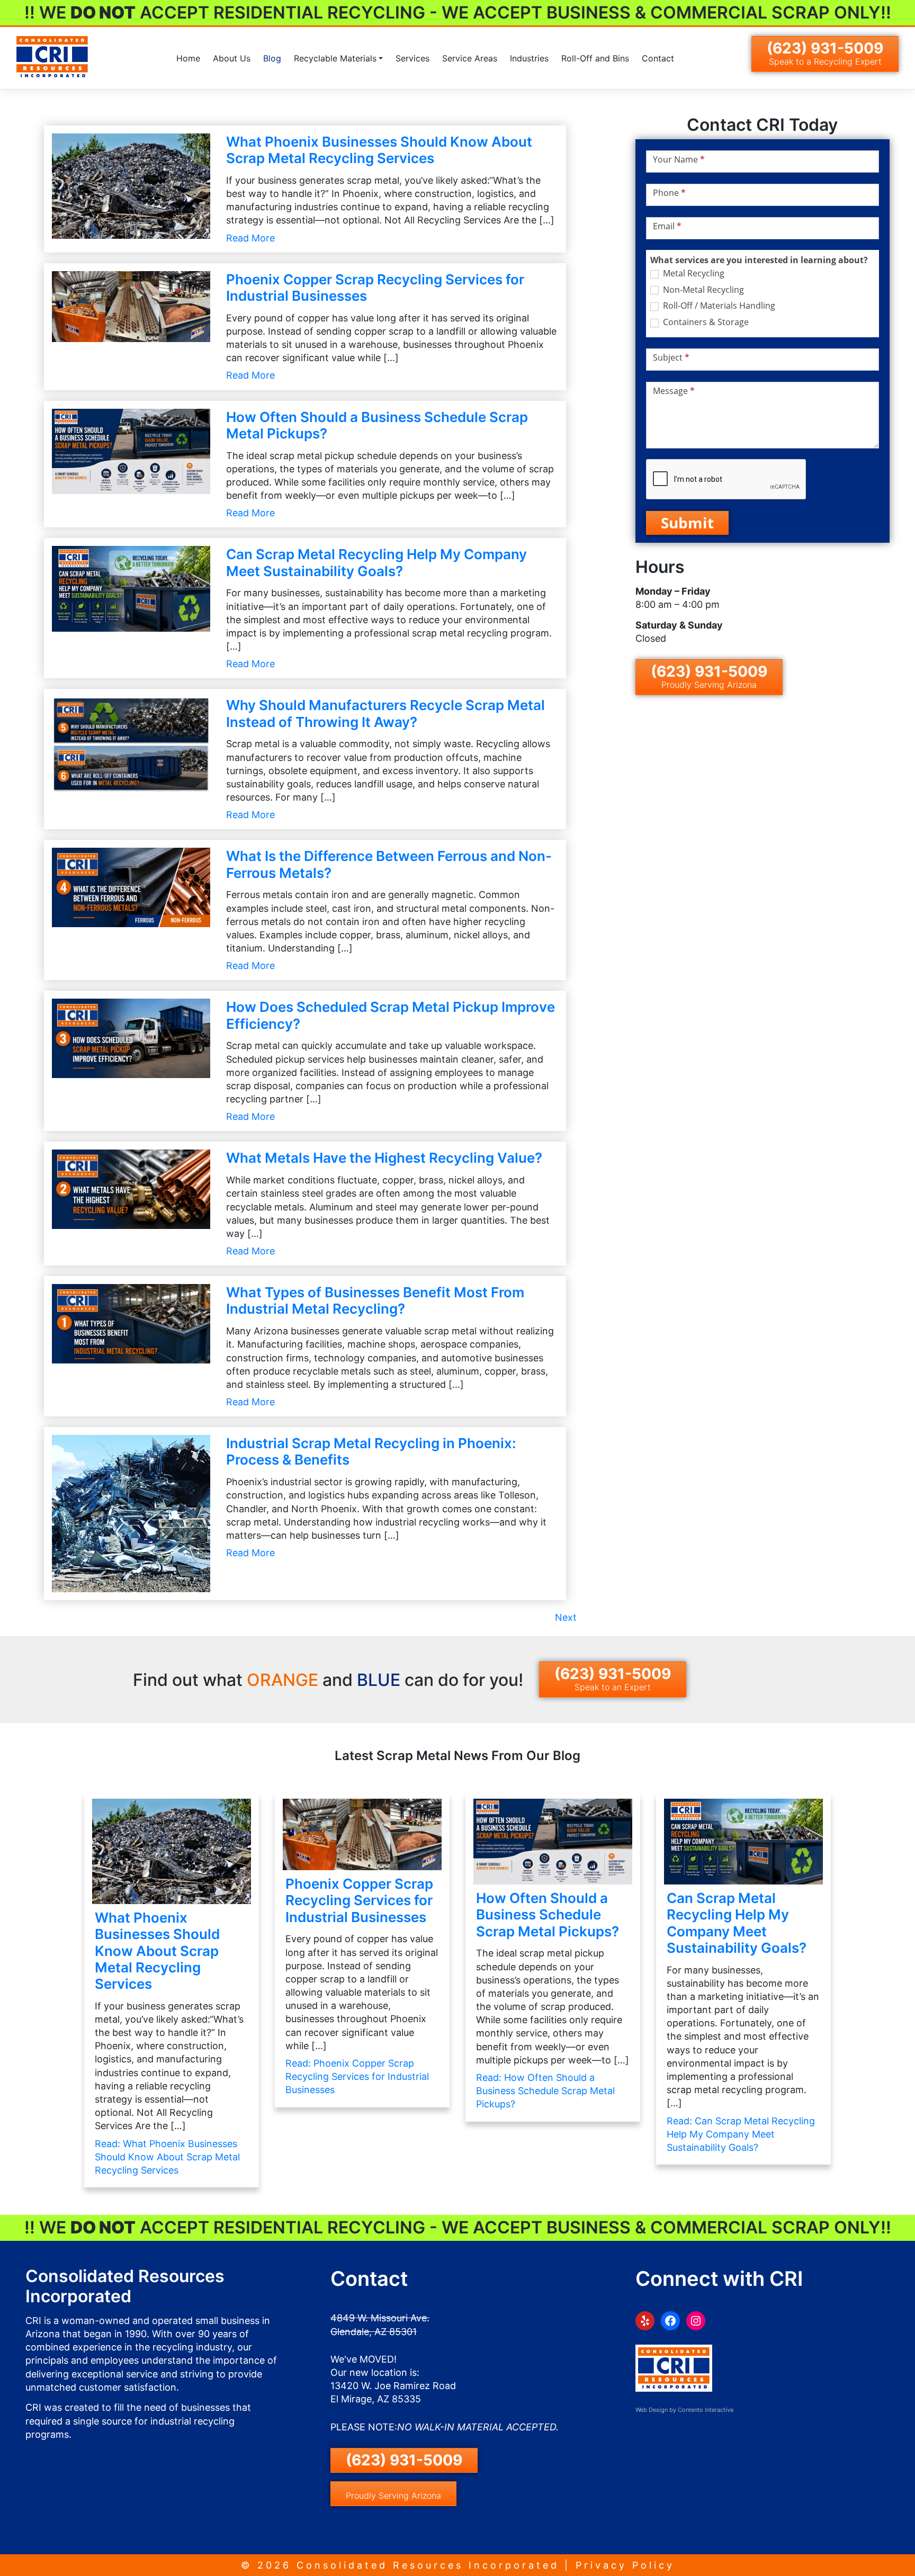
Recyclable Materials (335, 58)
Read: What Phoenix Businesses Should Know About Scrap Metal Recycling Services (167, 2157)
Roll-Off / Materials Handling (718, 306)
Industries (529, 58)
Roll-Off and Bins (595, 58)
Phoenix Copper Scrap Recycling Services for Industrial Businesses (359, 1900)
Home (188, 58)
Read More (250, 238)
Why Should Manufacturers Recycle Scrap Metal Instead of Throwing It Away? (385, 713)
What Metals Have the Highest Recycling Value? (384, 1158)
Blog (272, 58)
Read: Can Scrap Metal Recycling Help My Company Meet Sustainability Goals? (741, 2134)
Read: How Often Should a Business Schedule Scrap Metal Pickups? (545, 2091)
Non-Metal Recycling (702, 290)
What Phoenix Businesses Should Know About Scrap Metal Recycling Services (379, 150)
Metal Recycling (693, 273)
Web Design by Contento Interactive (684, 2410)
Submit (687, 523)
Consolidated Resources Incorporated (428, 2565)
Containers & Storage (705, 322)
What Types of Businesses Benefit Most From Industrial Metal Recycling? (375, 1300)
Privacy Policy (625, 2565)
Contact (658, 58)
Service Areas (470, 58)
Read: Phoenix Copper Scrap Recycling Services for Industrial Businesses (357, 2076)
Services (412, 58)
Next (566, 1617)
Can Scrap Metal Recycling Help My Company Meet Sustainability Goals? (376, 562)
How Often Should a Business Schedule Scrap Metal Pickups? (548, 1914)
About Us (232, 58)
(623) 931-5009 (825, 53)
